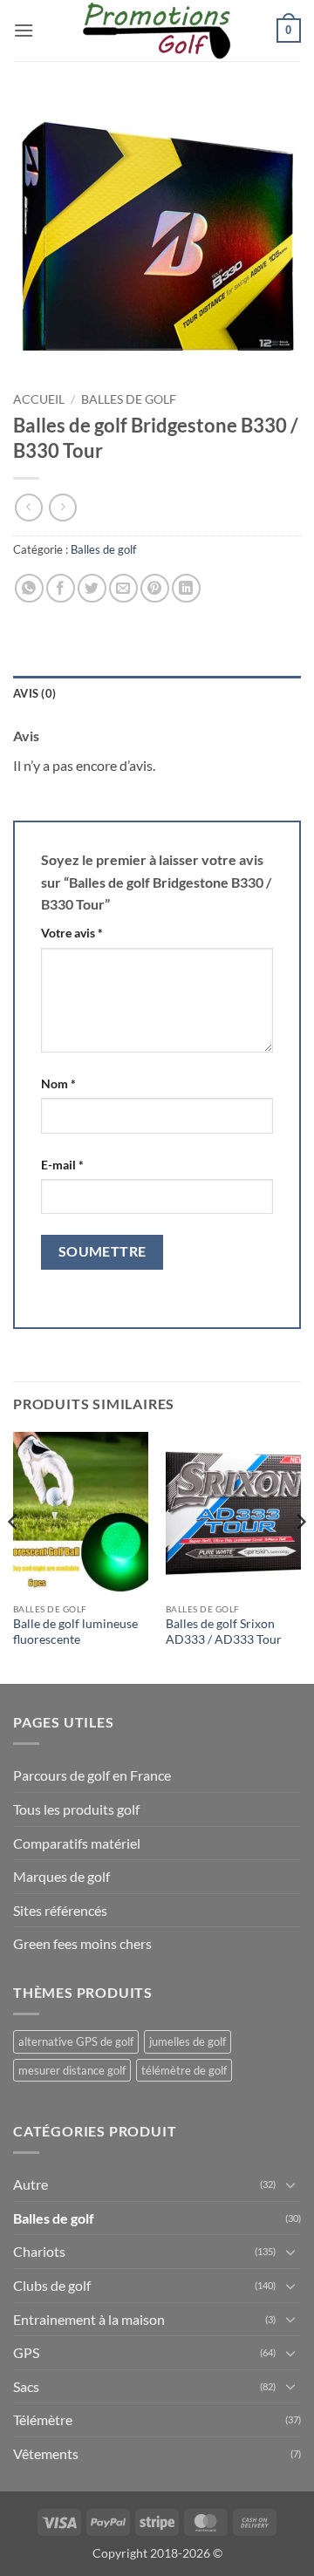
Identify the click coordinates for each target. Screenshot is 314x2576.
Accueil (39, 399)
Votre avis (72, 933)
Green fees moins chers (82, 1943)
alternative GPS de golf (76, 2041)
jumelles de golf (188, 2041)
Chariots (39, 2251)
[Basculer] (290, 2184)
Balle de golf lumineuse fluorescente (75, 1632)
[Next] (300, 1556)
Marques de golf (61, 1876)
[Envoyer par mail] (123, 588)
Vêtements (46, 2453)
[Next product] (28, 507)
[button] (24, 30)
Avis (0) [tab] (34, 693)
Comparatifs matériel (77, 1843)
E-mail (62, 1165)
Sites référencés (60, 1910)
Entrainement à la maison (89, 2319)
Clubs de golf (52, 2285)
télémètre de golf (184, 2070)
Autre (31, 2184)
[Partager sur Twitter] (92, 588)
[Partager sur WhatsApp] (29, 588)
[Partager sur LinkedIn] (186, 588)
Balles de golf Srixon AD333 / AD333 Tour (224, 1632)
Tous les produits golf (76, 1809)
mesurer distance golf (72, 2070)
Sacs (26, 2386)
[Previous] (14, 1556)
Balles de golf (129, 399)
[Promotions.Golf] (157, 31)
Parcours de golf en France (92, 1775)
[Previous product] (62, 507)
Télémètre (43, 2419)
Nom (58, 1084)
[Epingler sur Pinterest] (155, 588)
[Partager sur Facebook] (61, 588)
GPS (26, 2352)
